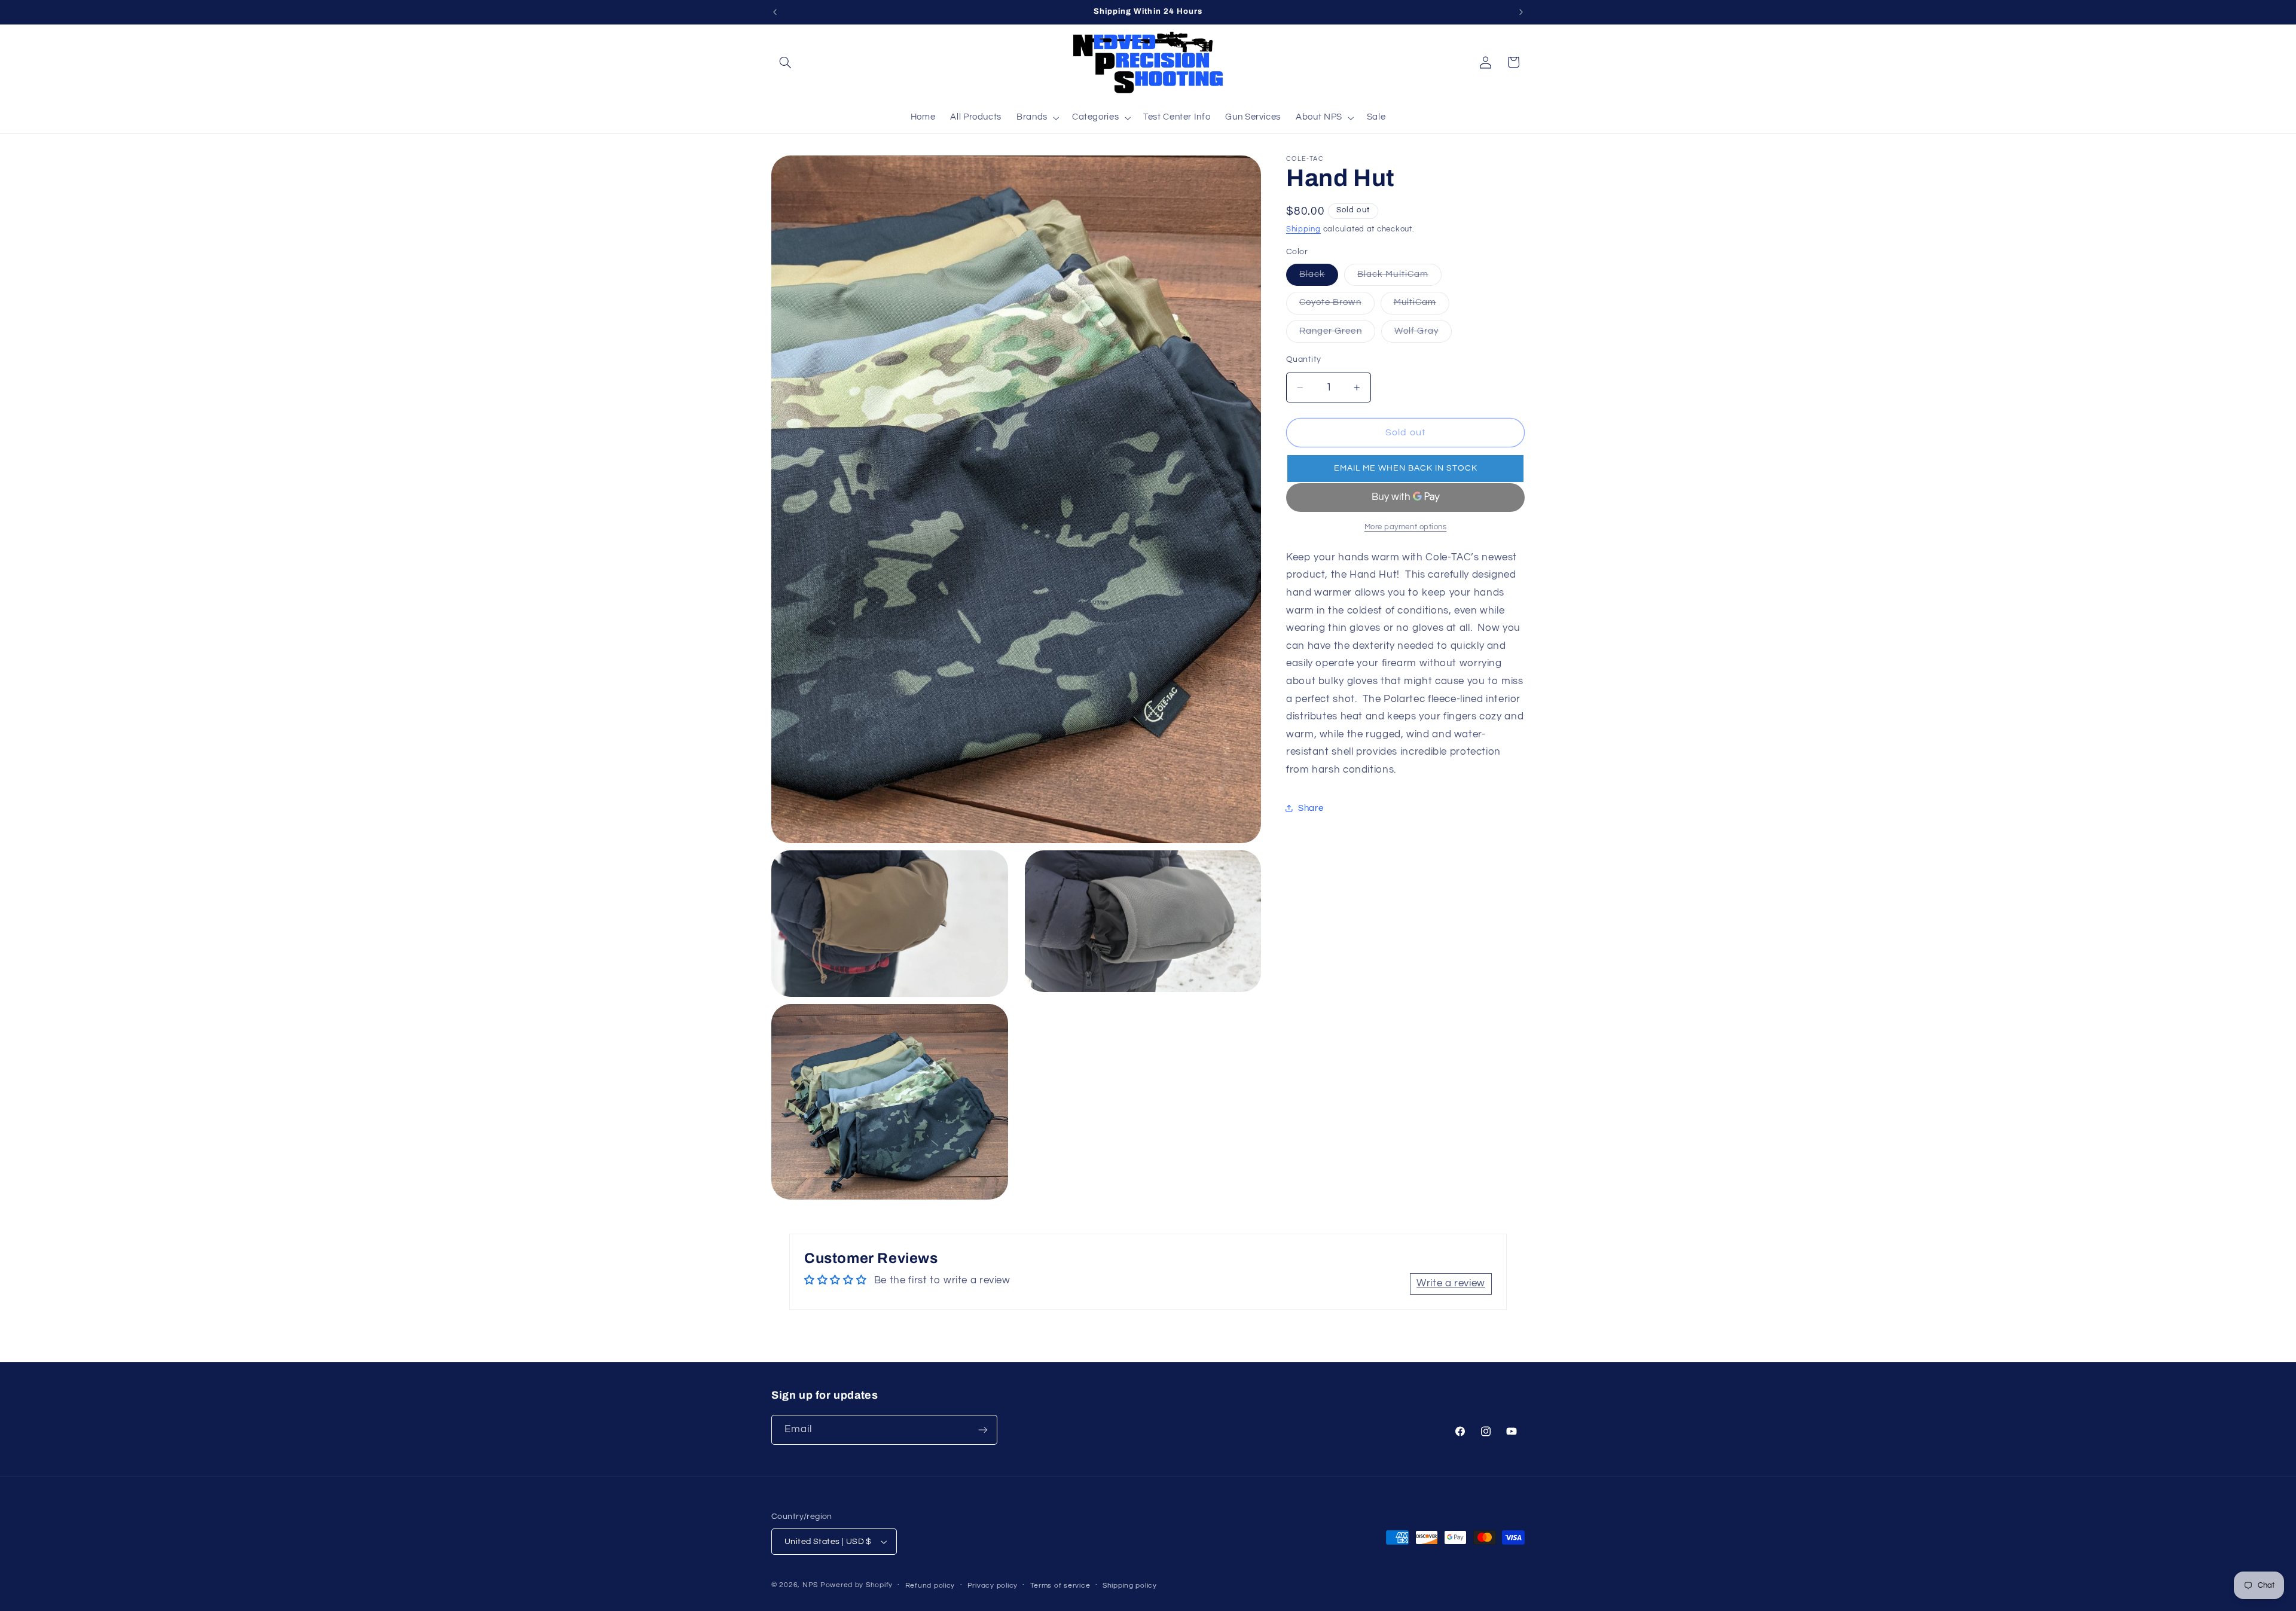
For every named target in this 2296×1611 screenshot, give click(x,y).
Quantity (1303, 359)
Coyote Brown (1337, 306)
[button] (785, 62)
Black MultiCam (1399, 277)
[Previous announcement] (775, 12)
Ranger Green (1337, 334)
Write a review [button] (1451, 1283)
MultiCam (1422, 306)
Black (1319, 277)
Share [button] (1311, 808)
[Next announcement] (1521, 12)
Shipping (1303, 229)
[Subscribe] (983, 1430)
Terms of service (1060, 1586)
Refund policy (930, 1586)
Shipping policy (1130, 1586)
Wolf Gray (1423, 334)
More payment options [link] (1406, 527)
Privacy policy (993, 1586)
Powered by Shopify (857, 1585)
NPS (810, 1585)
